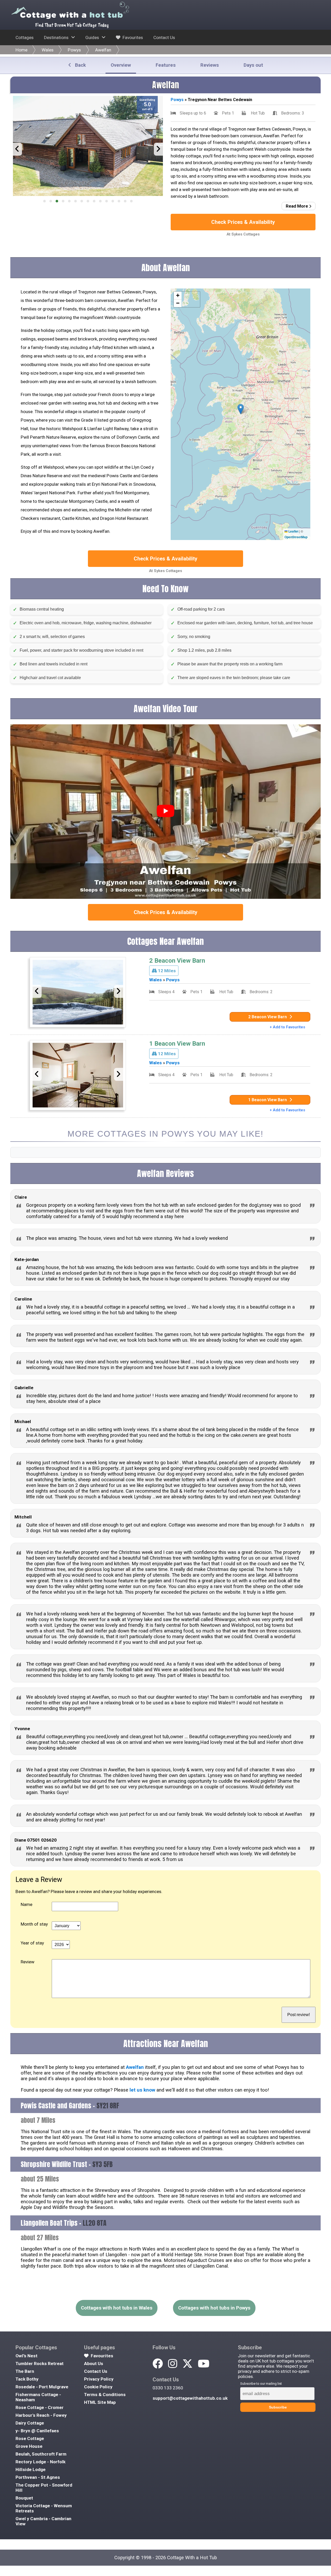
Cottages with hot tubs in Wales (117, 2308)
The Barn (25, 2371)
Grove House (29, 2446)
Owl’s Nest (27, 2356)
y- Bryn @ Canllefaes (37, 2431)
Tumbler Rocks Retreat (40, 2364)
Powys (74, 50)
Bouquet (24, 2498)
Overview (121, 65)
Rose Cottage (30, 2438)
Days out (253, 65)
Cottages (25, 37)
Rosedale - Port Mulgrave (42, 2387)
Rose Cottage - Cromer (40, 2407)
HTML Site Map (100, 2402)
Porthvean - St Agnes (38, 2477)
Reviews (210, 65)
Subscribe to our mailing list (261, 2384)
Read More (297, 206)
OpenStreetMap (296, 537)
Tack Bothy (27, 2379)
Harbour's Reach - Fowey (41, 2415)
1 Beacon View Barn (177, 1044)
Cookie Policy (98, 2387)
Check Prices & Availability (243, 222)
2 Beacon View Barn (177, 961)
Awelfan (103, 50)
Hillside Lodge (31, 2469)
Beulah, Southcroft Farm (41, 2454)
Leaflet (293, 531)
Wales (48, 50)
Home (21, 50)
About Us (94, 2364)
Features (166, 65)
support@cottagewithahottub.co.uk (190, 2398)
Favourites (132, 37)
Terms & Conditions (105, 2395)
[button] (44, 201)
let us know (142, 2090)
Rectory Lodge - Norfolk (40, 2462)
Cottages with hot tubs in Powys (214, 2308)
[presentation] (17, 149)
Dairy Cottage (30, 2423)
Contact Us (164, 37)
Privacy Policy (99, 2379)
